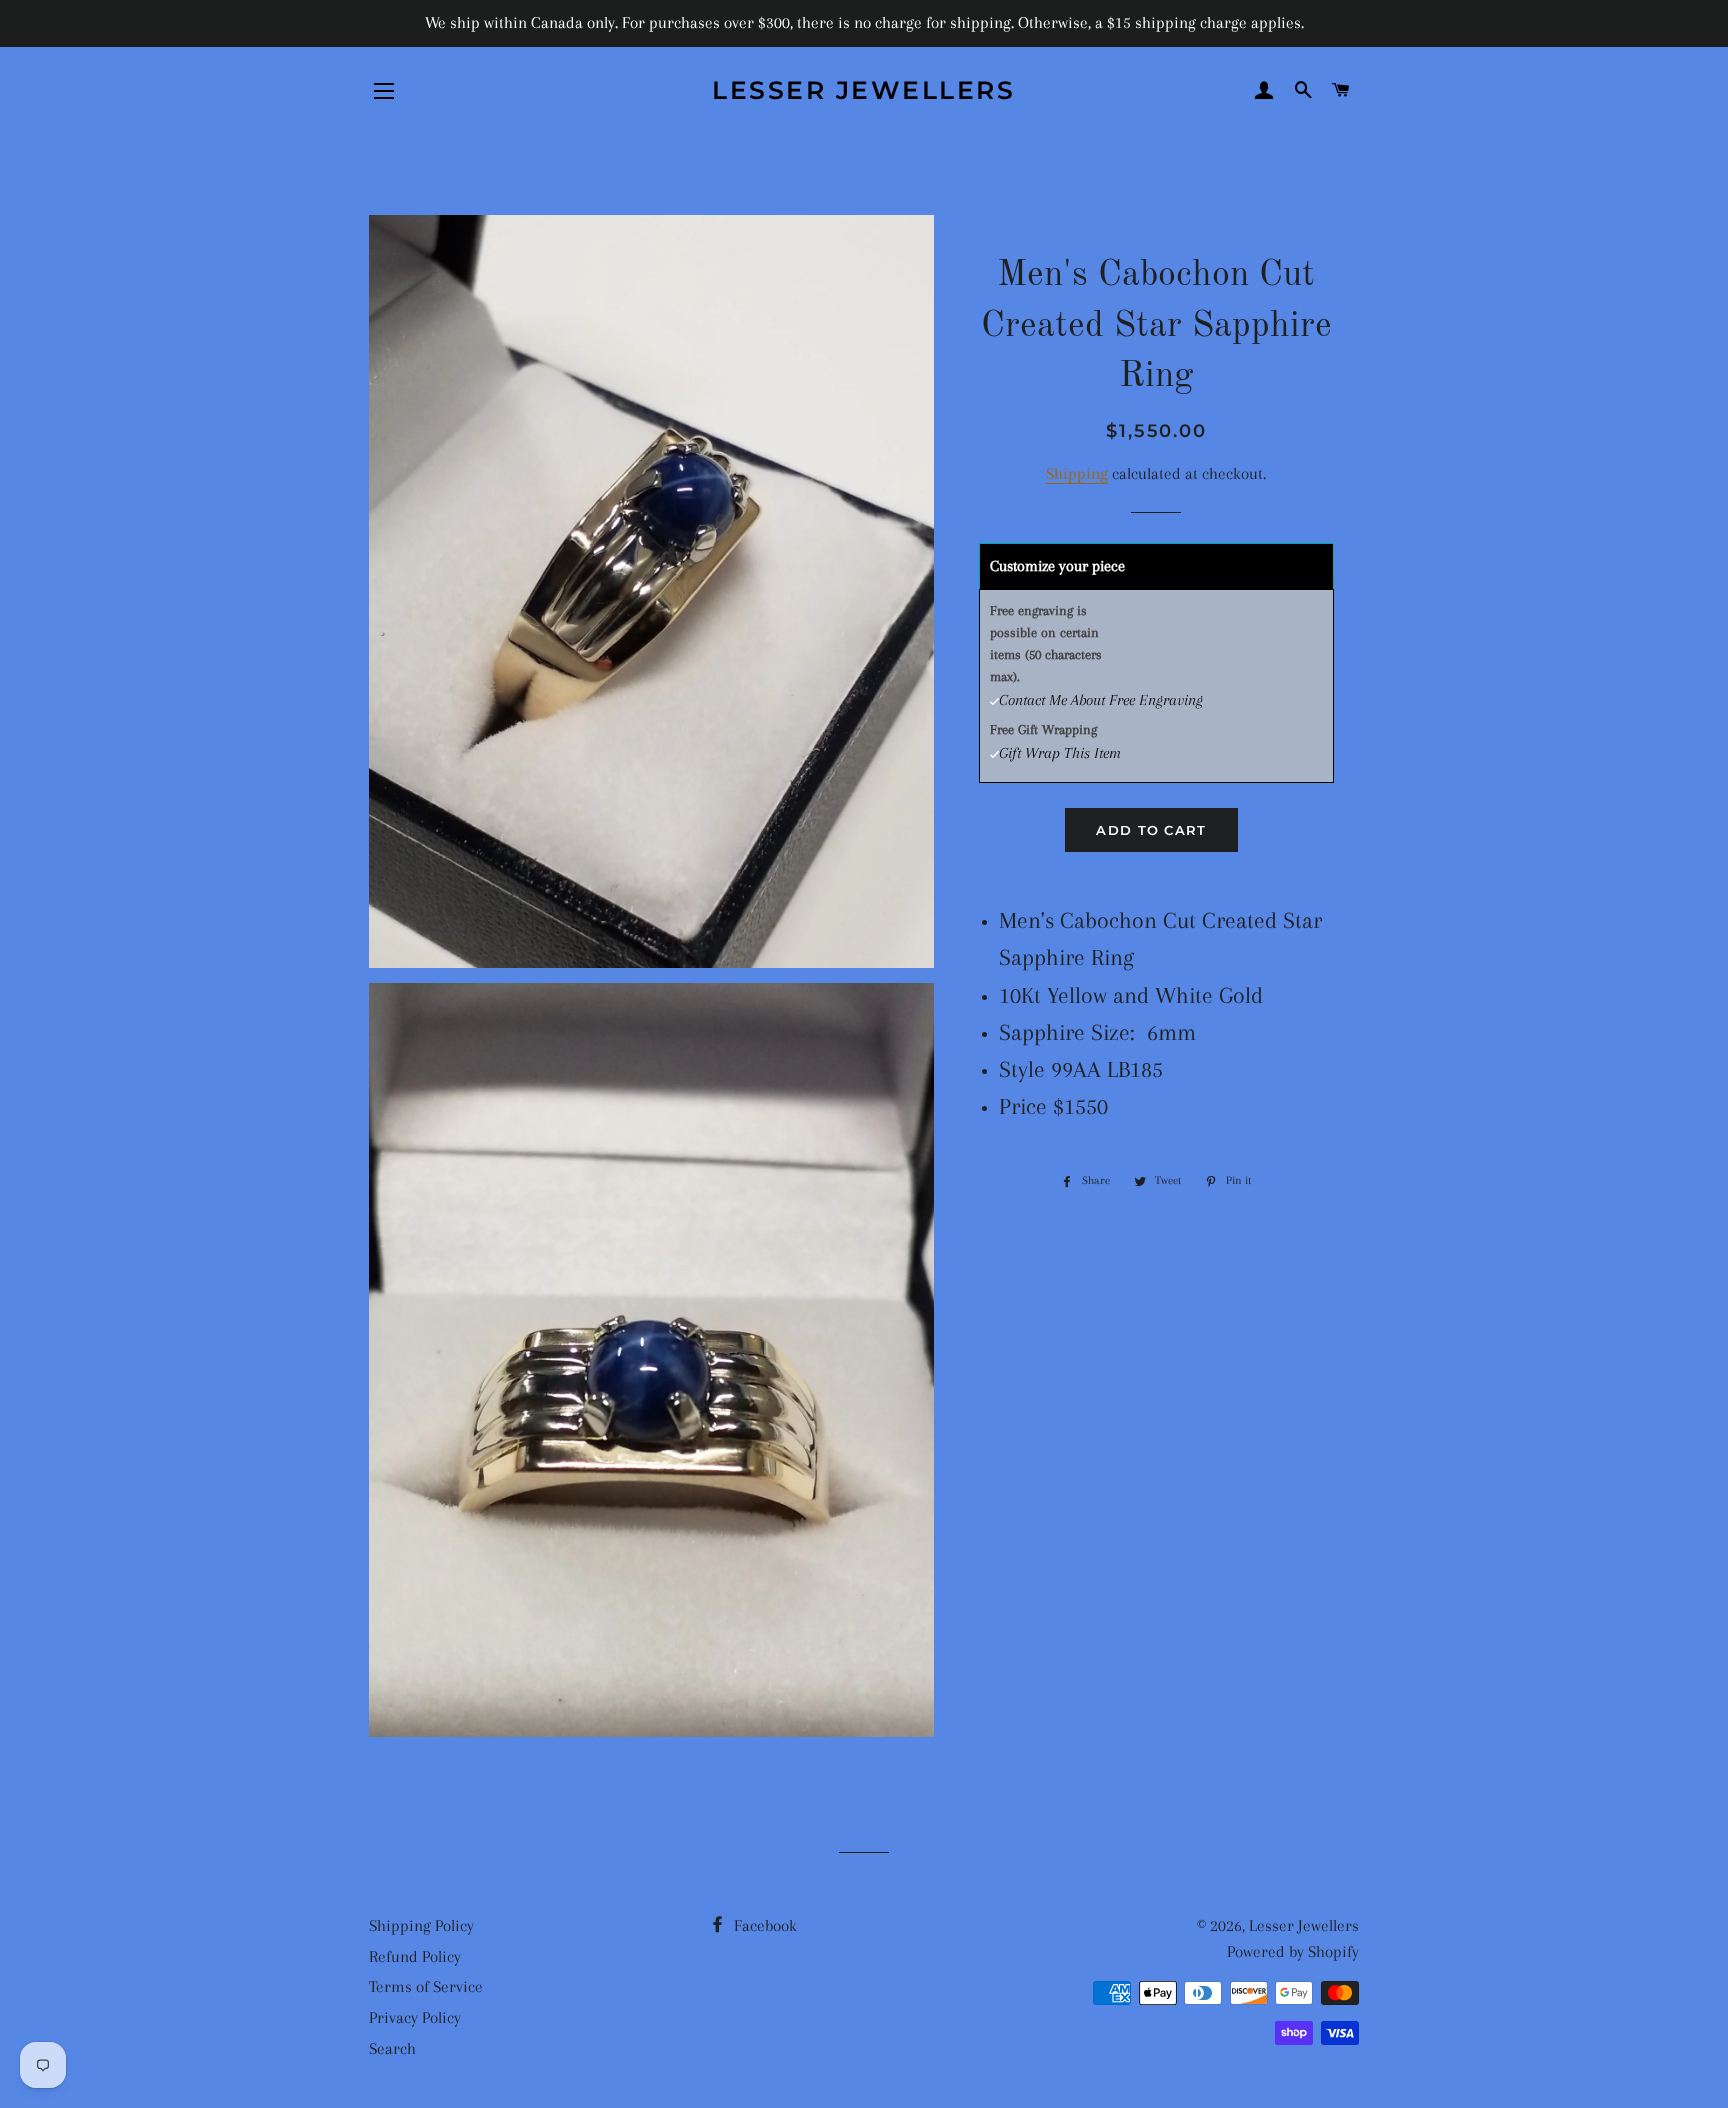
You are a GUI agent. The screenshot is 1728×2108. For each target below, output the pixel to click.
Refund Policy (415, 1956)
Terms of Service (426, 1986)
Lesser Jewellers (863, 90)
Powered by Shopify (1293, 1951)
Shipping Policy (421, 1925)
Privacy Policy (415, 2017)
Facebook (763, 1925)
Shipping (1077, 473)
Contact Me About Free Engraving (1101, 700)
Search (392, 2048)
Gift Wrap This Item (1060, 753)
